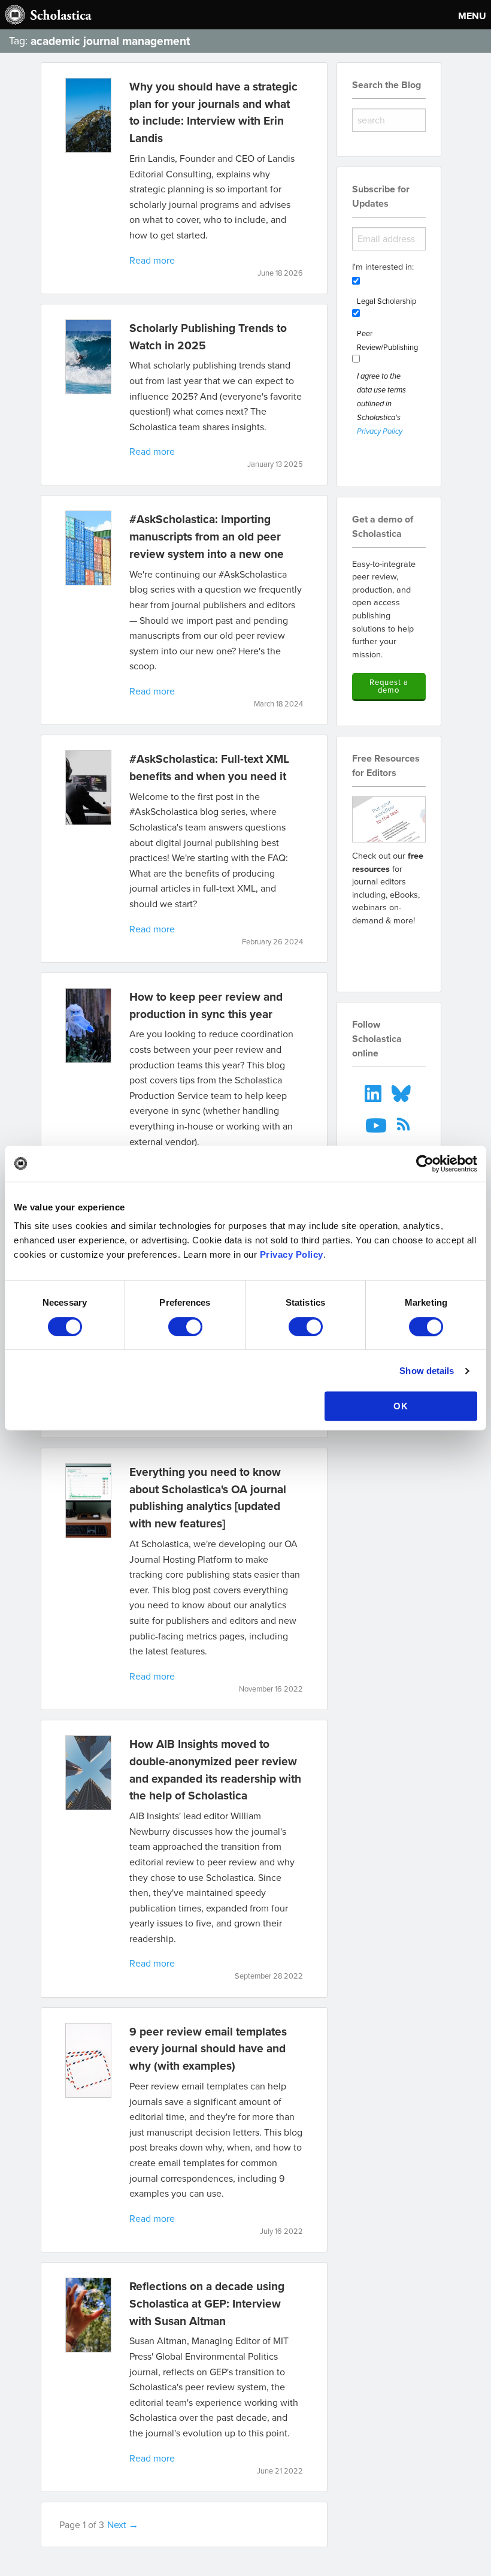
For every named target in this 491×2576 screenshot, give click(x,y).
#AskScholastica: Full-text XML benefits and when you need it (209, 767)
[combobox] (389, 120)
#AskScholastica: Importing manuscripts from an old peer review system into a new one (207, 536)
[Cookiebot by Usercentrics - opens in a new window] (425, 1164)
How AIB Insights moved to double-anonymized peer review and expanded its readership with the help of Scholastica (215, 1769)
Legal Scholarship (387, 301)
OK (401, 1406)
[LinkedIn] (374, 1092)
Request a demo (389, 686)
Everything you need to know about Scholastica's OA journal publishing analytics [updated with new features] (208, 1497)
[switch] (185, 1327)
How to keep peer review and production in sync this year (206, 1005)
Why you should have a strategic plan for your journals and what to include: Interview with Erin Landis (213, 112)
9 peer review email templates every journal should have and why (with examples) (208, 2049)
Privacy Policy (292, 1254)
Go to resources (389, 952)
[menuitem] (374, 1092)
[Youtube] (378, 1124)
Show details (427, 1371)
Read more (152, 260)
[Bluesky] (402, 1092)
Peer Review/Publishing (387, 340)
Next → (123, 2524)
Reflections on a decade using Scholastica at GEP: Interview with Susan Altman (207, 2303)
